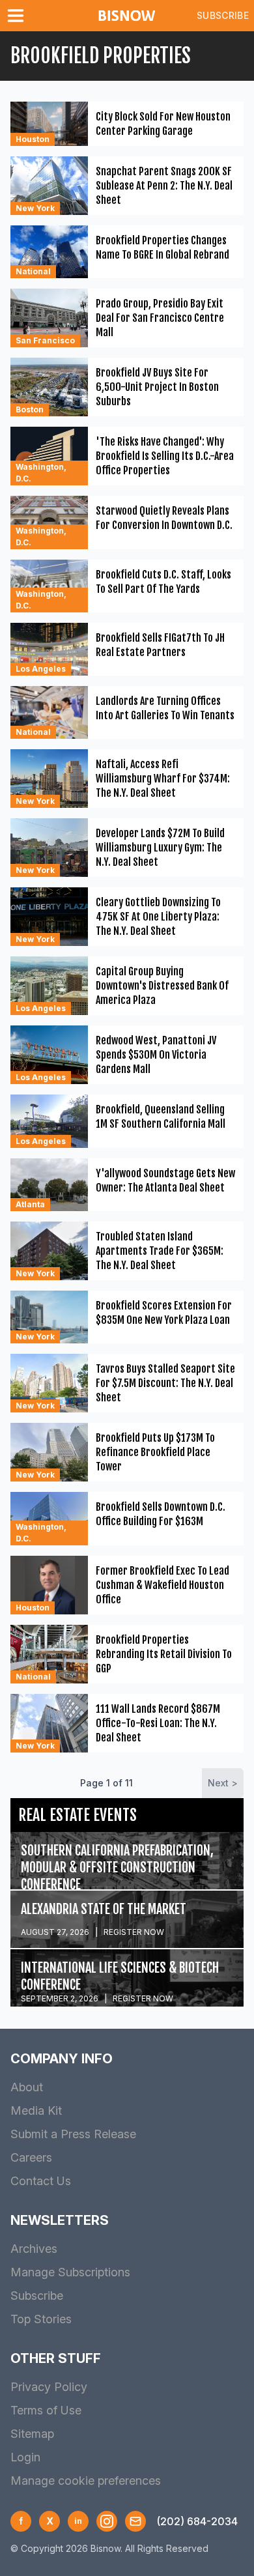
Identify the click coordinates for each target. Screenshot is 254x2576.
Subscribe (223, 15)
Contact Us (41, 2181)
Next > (223, 1783)
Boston (30, 409)
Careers (31, 2157)
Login (25, 2457)
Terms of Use (46, 2410)
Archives (34, 2249)
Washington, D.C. (41, 473)
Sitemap (32, 2434)
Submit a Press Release (73, 2134)
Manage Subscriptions (70, 2272)
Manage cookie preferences (86, 2481)
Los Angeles (41, 669)
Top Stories (41, 2319)
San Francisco (45, 340)
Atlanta (30, 1204)
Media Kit (36, 2111)
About (27, 2087)
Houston (33, 139)
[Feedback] (135, 2521)
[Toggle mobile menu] (18, 16)
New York (35, 208)
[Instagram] (107, 2521)
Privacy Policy (49, 2387)
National (33, 271)
